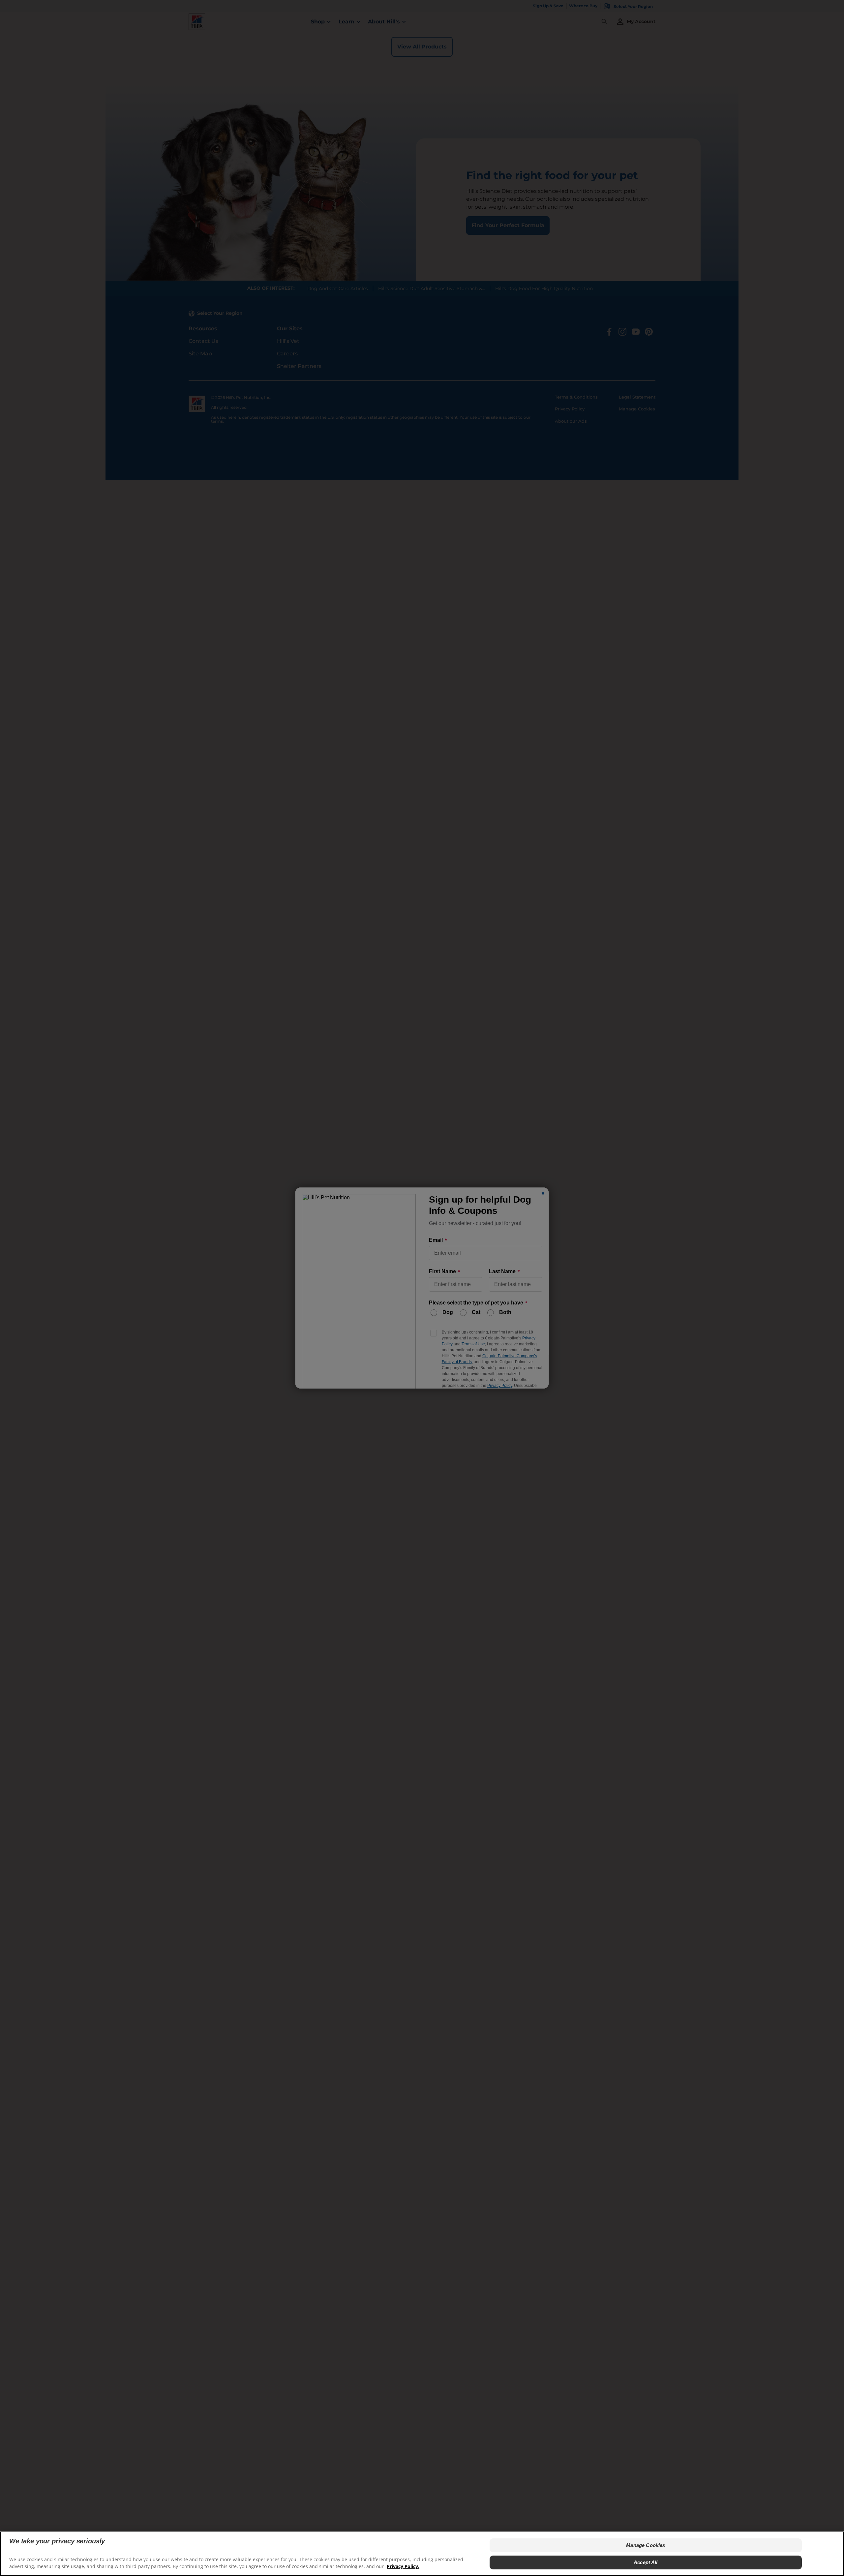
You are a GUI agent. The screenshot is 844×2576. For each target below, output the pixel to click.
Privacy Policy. (403, 2566)
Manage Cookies (646, 2545)
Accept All (646, 2562)
